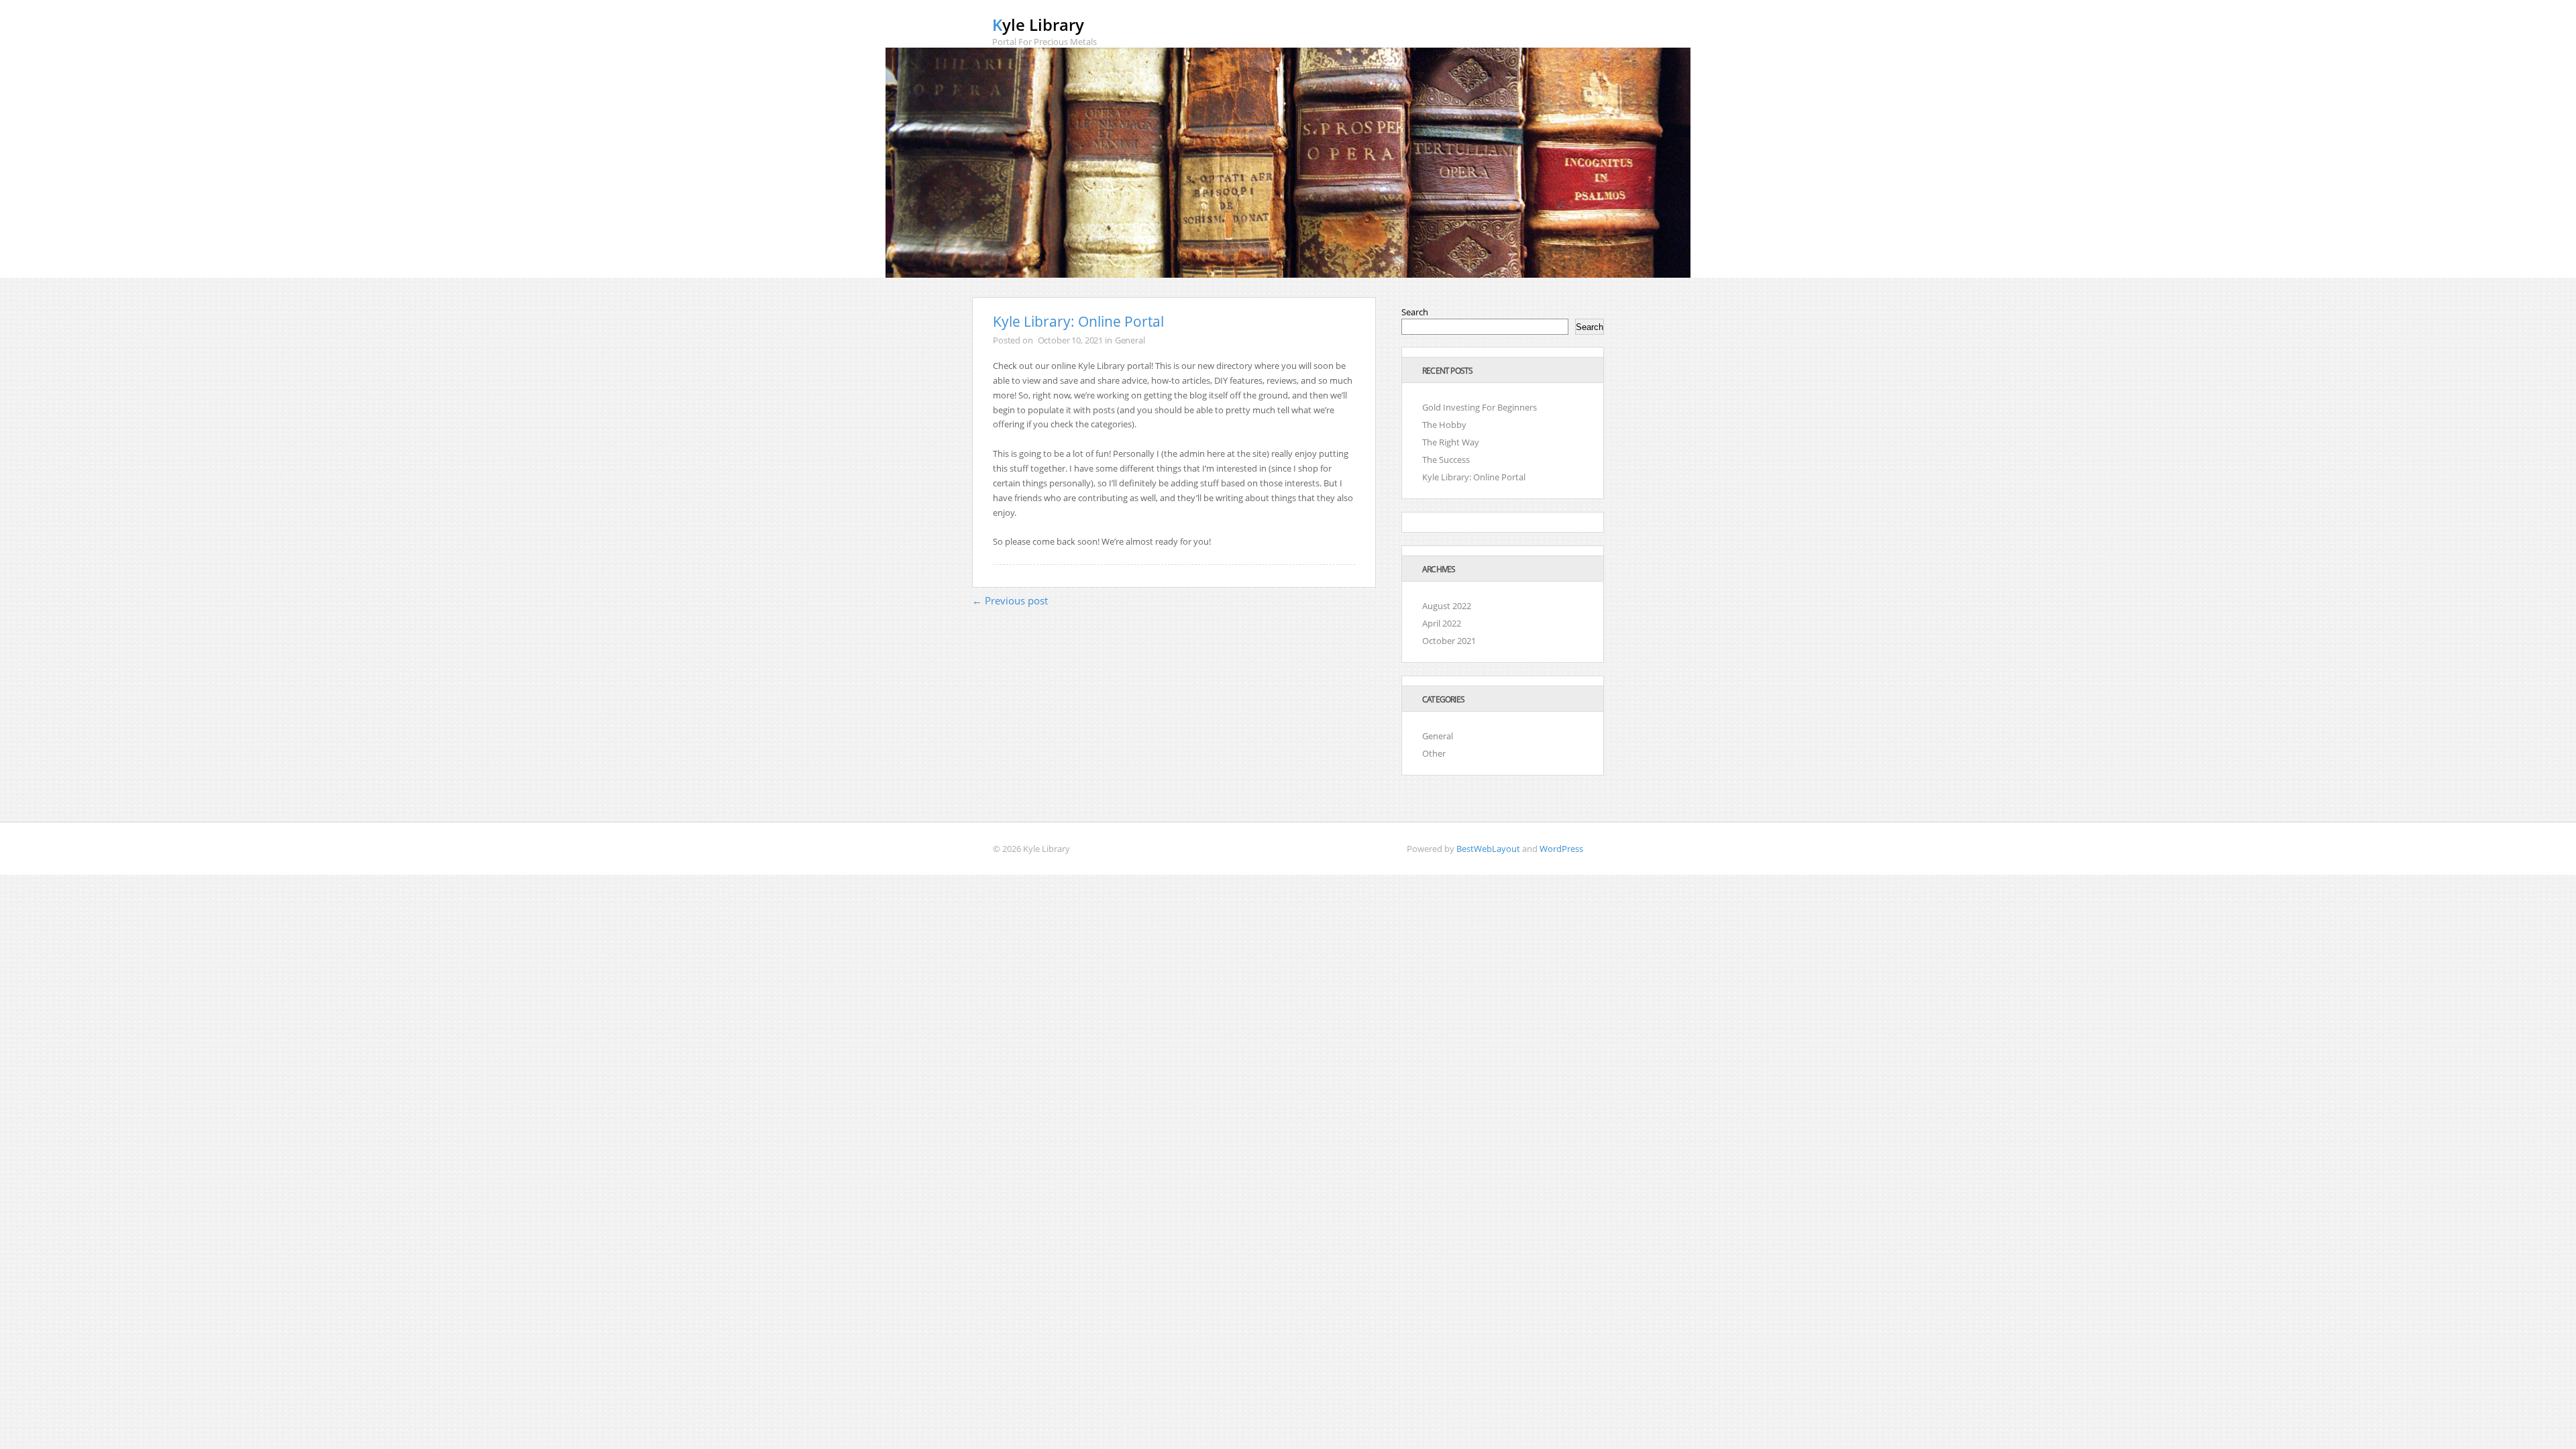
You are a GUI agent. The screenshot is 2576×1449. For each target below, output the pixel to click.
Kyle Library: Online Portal (1474, 477)
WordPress (1561, 849)
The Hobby (1444, 425)
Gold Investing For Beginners (1480, 407)
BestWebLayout (1488, 849)
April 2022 (1442, 623)
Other (1434, 753)
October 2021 (1449, 641)
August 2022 (1447, 606)
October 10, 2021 (1071, 340)
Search (1415, 312)
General (1130, 340)
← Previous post (1010, 600)
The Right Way (1451, 442)
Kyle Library (1038, 24)
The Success (1446, 460)
